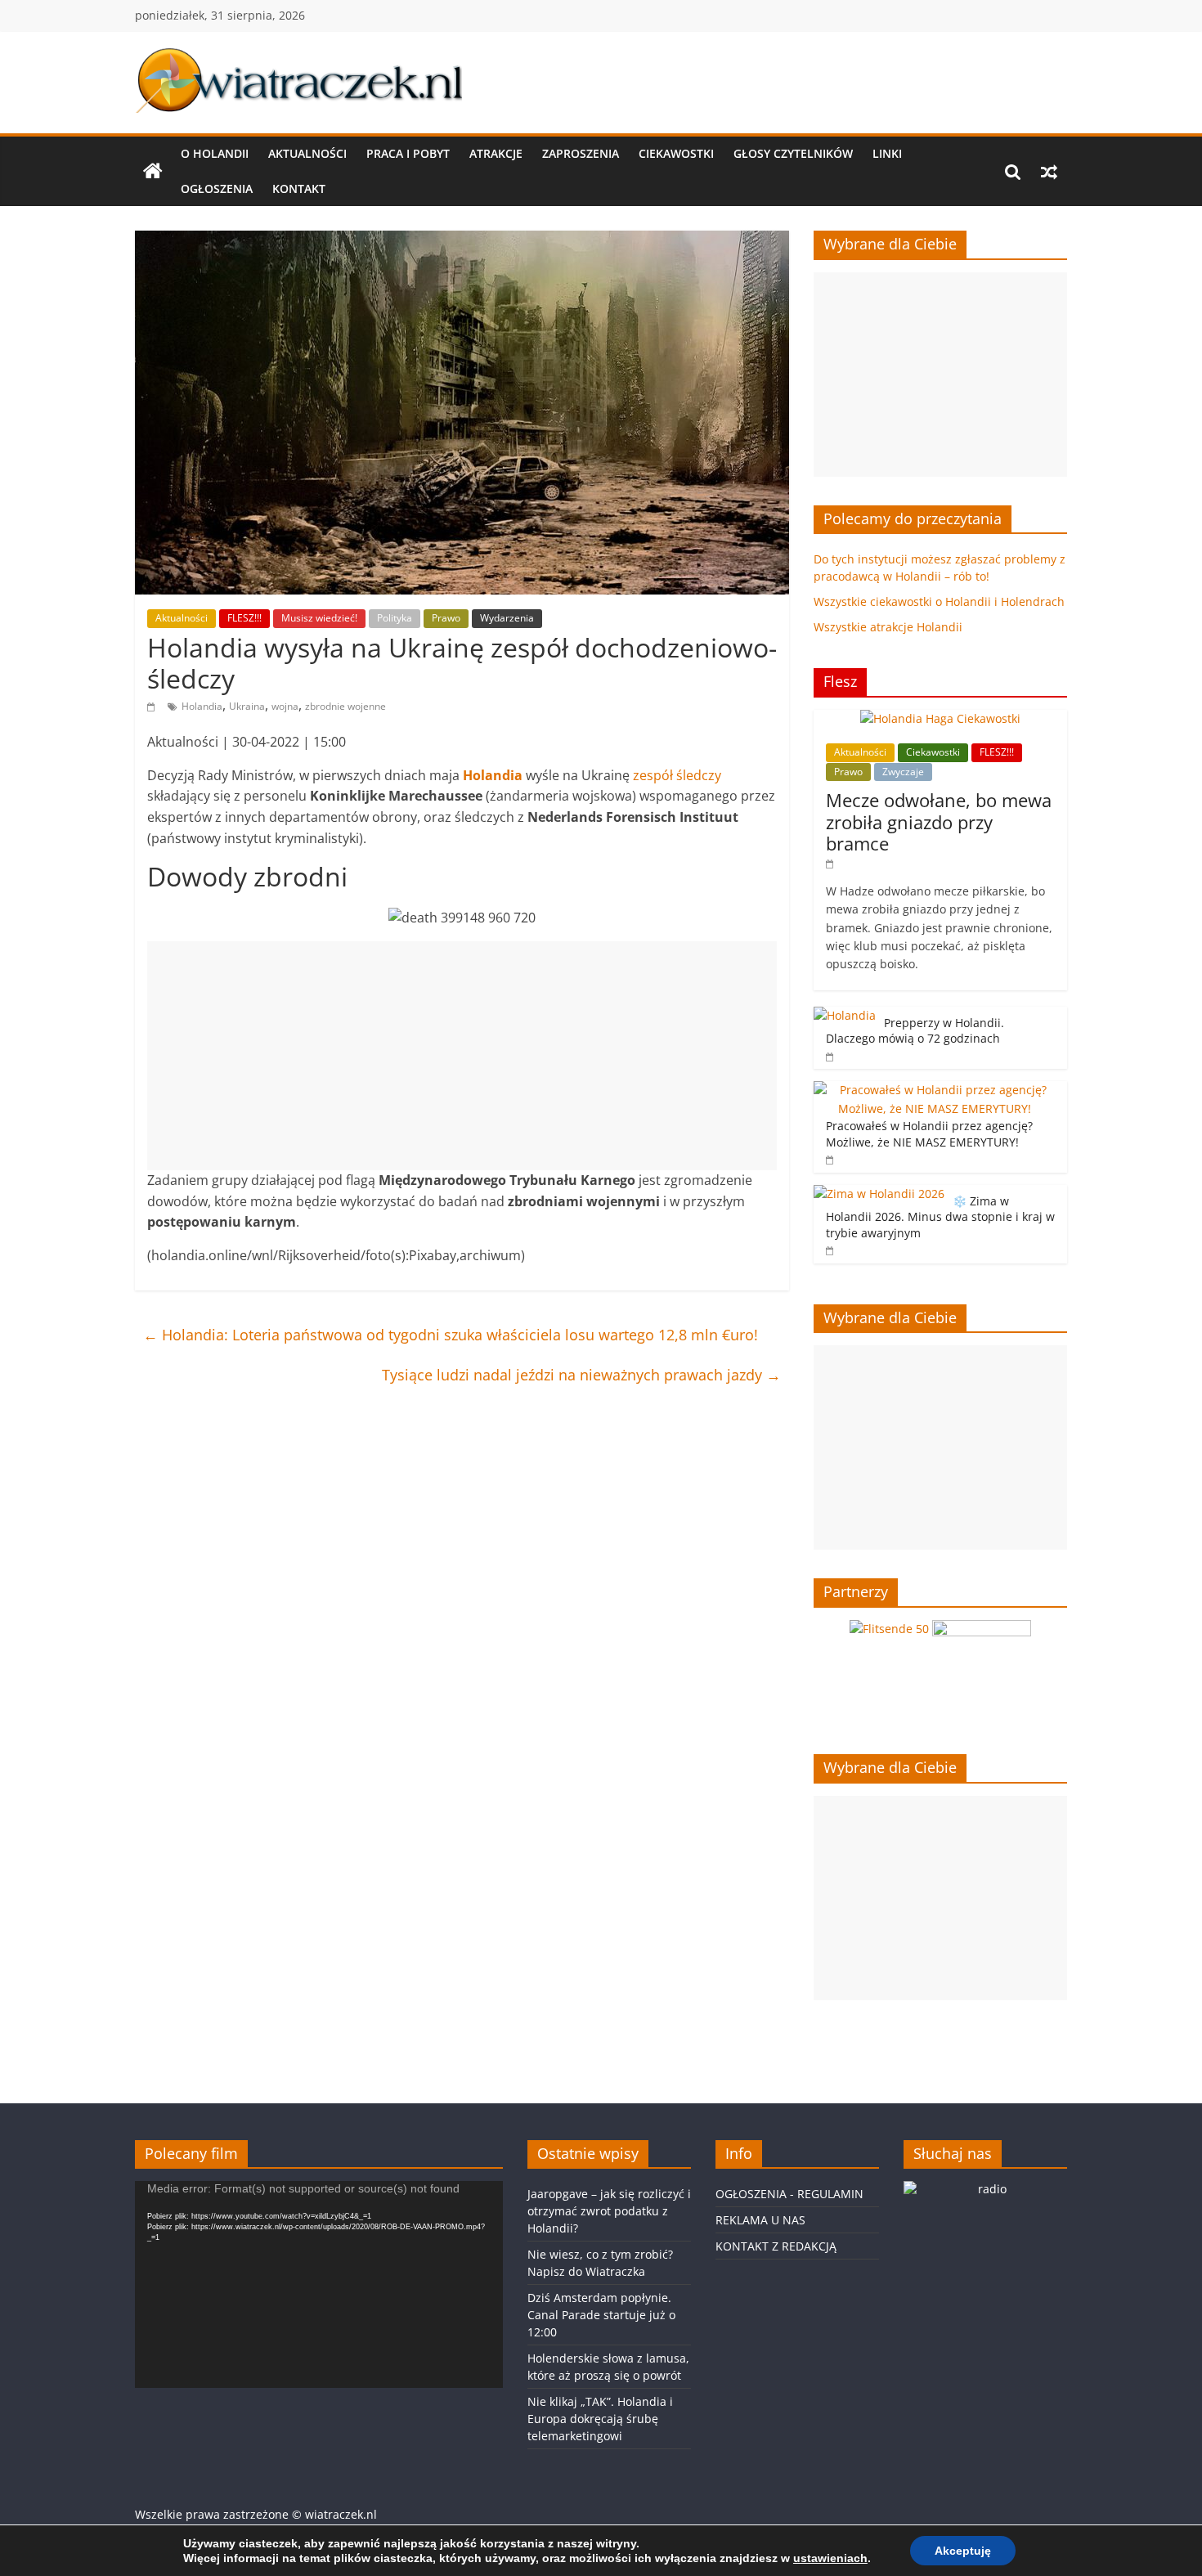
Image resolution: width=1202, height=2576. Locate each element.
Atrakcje (496, 153)
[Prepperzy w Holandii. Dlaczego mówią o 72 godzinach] (845, 1015)
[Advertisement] (462, 1056)
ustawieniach (830, 2558)
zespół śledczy (677, 775)
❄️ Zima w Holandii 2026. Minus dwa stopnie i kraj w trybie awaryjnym (940, 1217)
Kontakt (299, 188)
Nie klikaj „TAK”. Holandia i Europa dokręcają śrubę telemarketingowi (600, 2419)
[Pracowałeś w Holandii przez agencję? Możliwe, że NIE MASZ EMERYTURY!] (936, 1090)
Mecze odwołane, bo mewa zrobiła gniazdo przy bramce (939, 821)
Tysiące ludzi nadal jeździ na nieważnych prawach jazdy (581, 1375)
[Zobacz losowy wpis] (1049, 172)
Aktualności (307, 153)
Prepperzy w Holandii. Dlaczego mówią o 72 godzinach (915, 1031)
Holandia (202, 706)
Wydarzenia (507, 618)
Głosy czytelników (793, 153)
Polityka (395, 618)
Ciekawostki (676, 153)
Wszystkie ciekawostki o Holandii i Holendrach (939, 601)
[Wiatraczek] (153, 172)
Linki (887, 153)
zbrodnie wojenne (345, 706)
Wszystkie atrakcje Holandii (888, 627)
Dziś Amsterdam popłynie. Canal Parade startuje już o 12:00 (601, 2315)
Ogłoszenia (217, 188)
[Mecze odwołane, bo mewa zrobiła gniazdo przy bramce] (940, 718)
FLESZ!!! (244, 618)
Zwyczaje (903, 772)
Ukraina (247, 706)
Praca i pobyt (408, 153)
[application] (319, 2284)
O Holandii (215, 153)
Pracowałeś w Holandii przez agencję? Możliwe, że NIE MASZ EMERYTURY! (929, 1134)
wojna (285, 706)
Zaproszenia (581, 153)
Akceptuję (963, 2551)
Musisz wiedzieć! (319, 618)
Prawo (446, 618)
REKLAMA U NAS (760, 2220)
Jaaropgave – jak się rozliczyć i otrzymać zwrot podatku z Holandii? (609, 2211)
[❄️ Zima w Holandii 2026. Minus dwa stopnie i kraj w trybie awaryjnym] (879, 1194)
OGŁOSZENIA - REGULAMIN (789, 2194)
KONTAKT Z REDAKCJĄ (776, 2246)
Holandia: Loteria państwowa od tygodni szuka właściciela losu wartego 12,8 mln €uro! (451, 1335)
